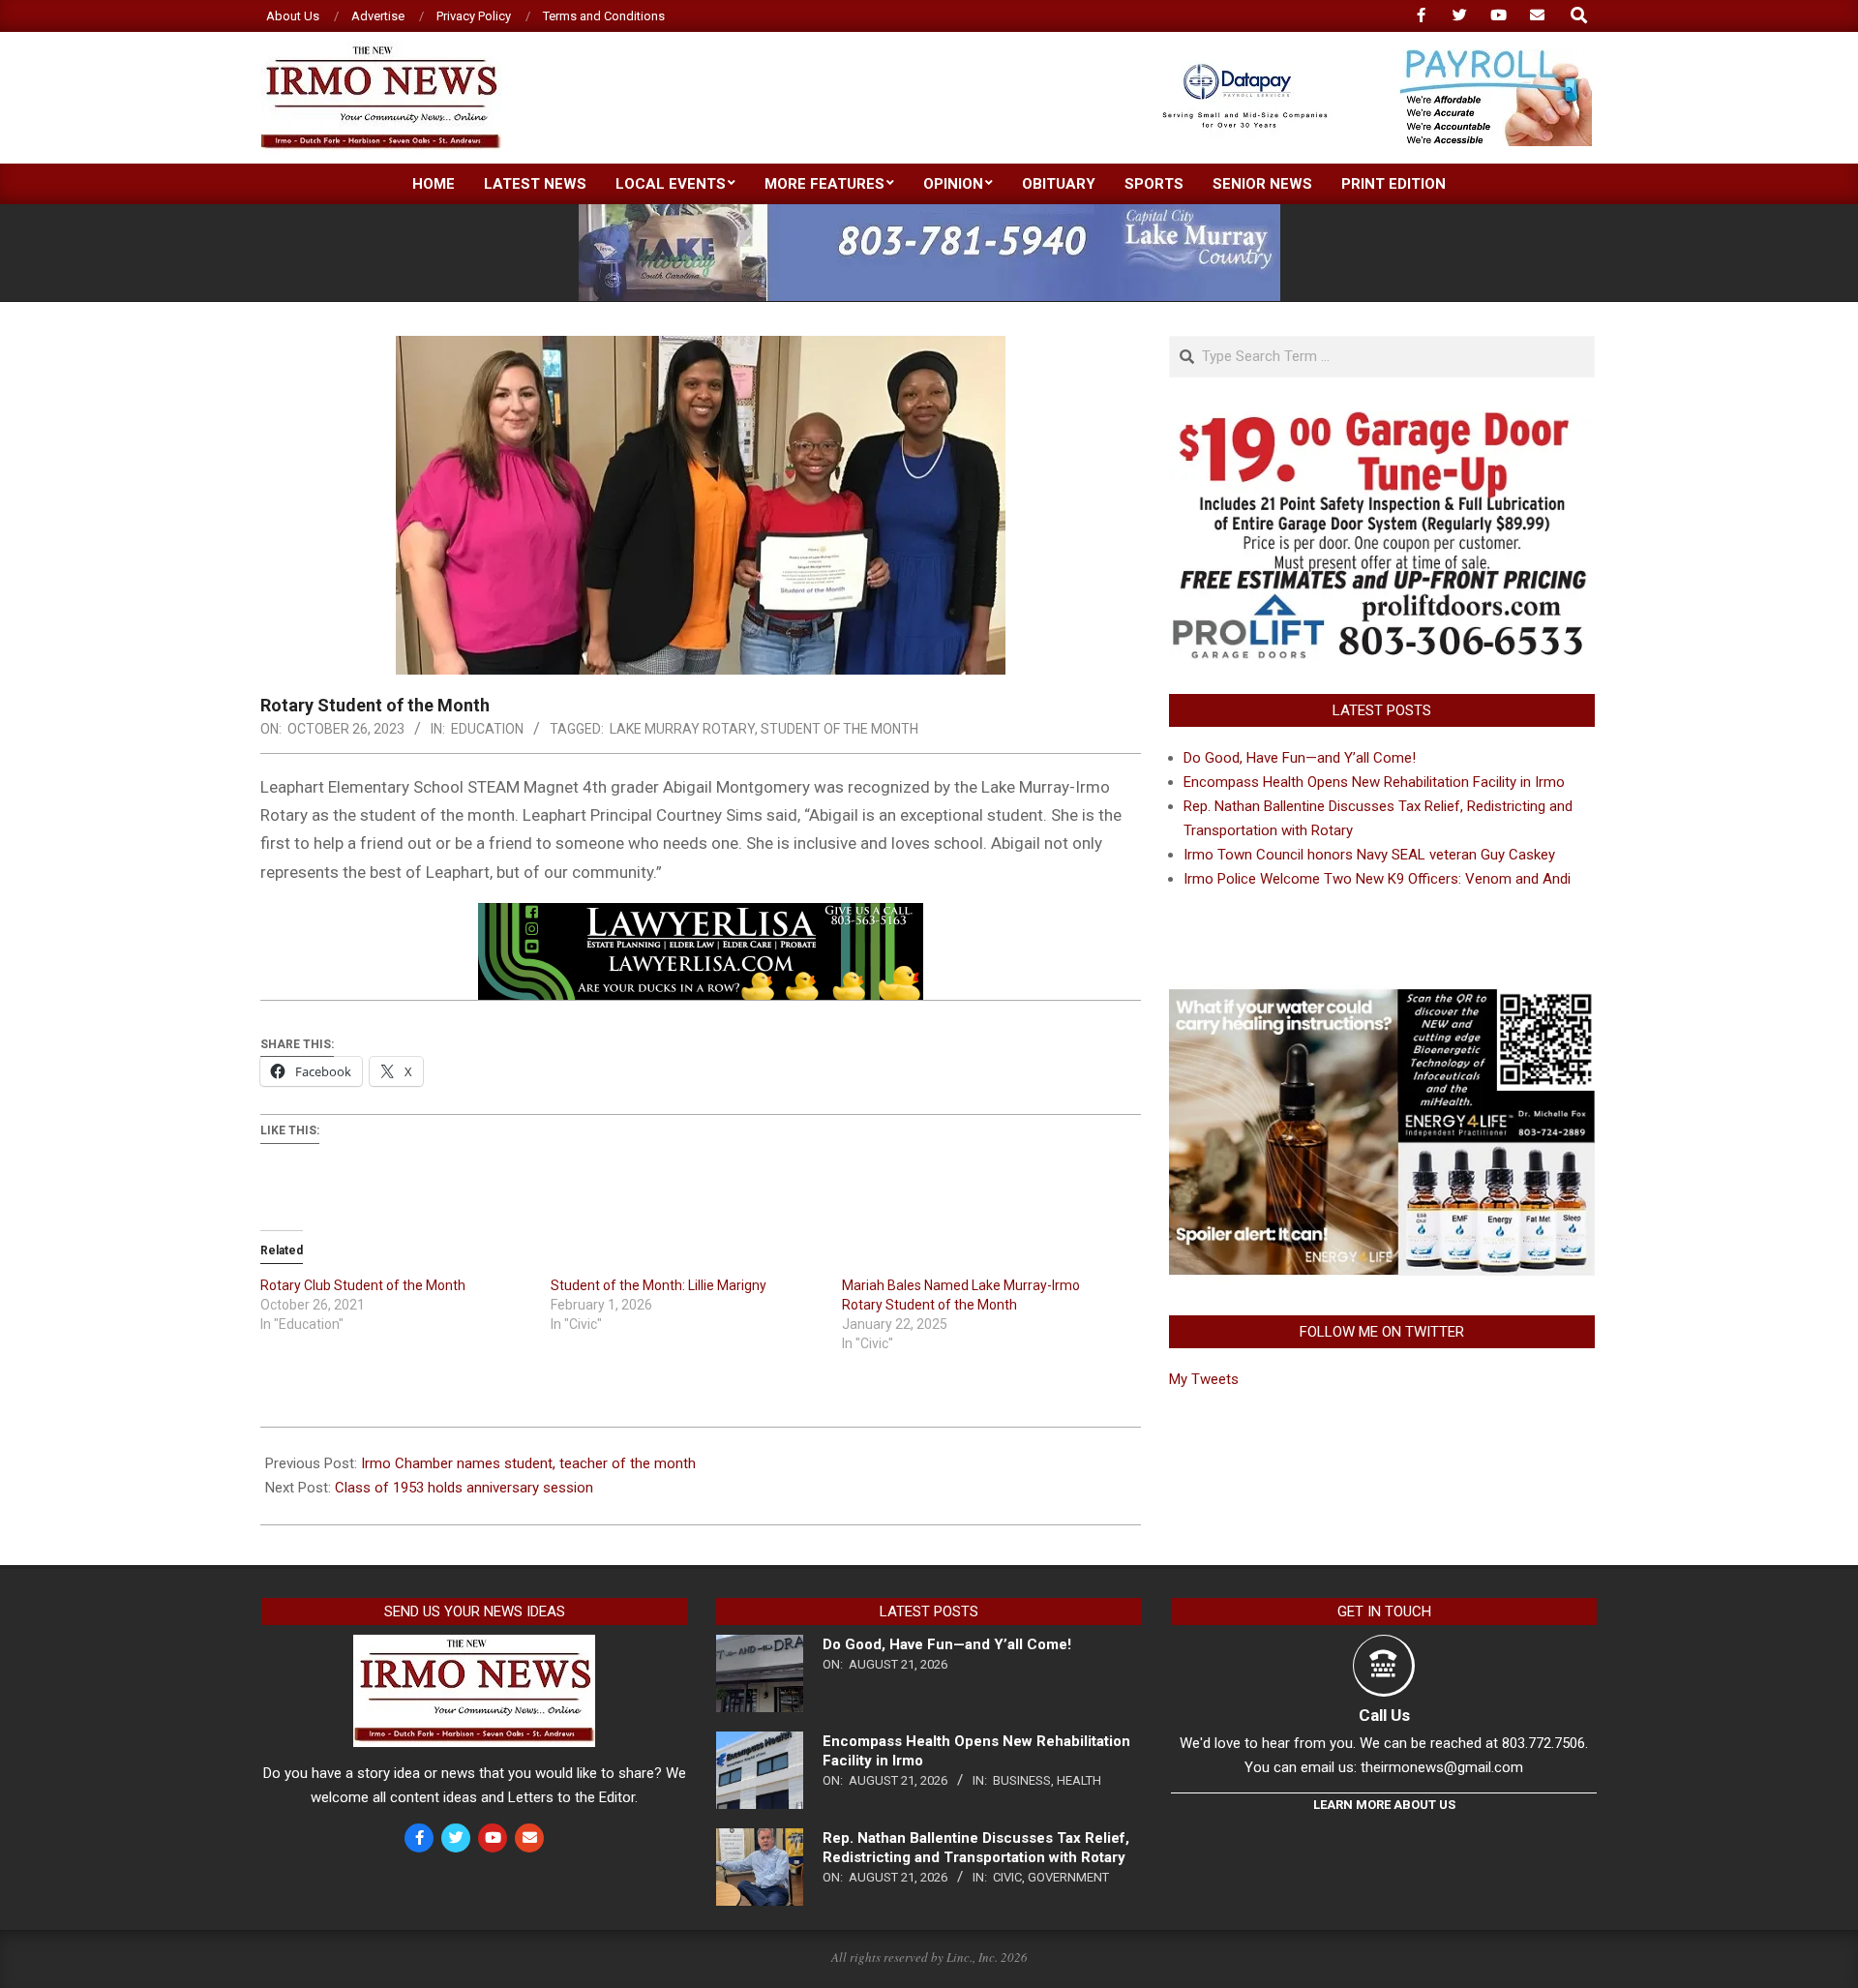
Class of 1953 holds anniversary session (464, 1488)
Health (1079, 1780)
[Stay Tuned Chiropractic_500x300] (1382, 995)
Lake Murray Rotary (682, 729)
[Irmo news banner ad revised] (701, 917)
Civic (1007, 1877)
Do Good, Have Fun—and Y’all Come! (1300, 758)
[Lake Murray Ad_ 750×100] (929, 212)
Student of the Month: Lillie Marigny (659, 1285)
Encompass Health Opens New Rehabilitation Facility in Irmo (1374, 782)
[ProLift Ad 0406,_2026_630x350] (1382, 423)
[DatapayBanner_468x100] (1365, 58)
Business (1022, 1780)
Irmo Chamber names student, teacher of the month (528, 1463)
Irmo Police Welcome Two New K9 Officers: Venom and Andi (1377, 879)
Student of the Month (839, 729)
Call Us (1384, 1715)
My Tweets (1204, 1379)
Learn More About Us (1384, 1805)
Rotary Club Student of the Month (363, 1285)
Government (1068, 1877)
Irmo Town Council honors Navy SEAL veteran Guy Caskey (1369, 855)
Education (487, 729)
